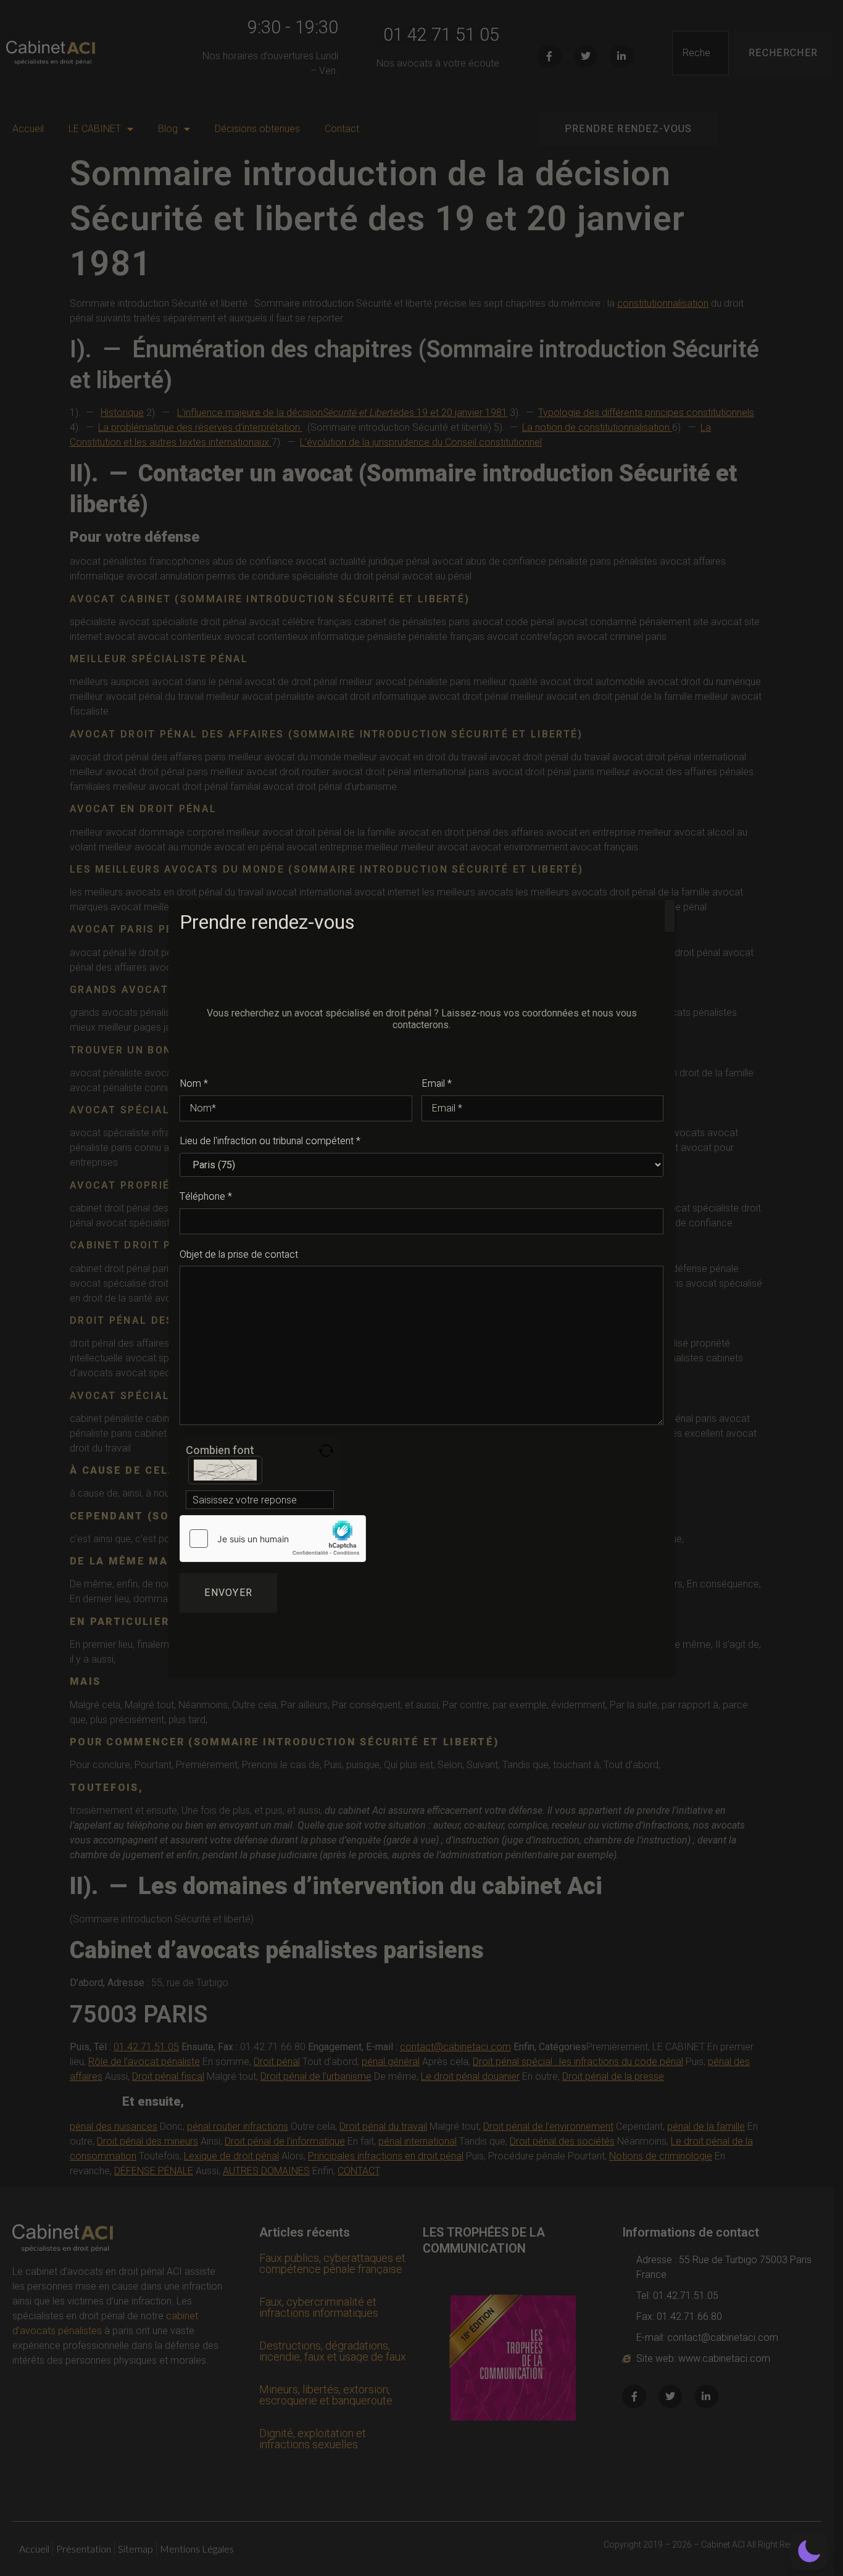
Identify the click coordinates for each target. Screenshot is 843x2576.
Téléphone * (206, 1197)
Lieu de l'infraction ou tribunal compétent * (270, 1141)
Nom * (194, 1084)
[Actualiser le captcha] (326, 1451)
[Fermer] (670, 916)
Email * (437, 1084)
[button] (809, 2551)
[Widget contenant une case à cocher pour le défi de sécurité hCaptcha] (273, 1539)
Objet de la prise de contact (239, 1255)
